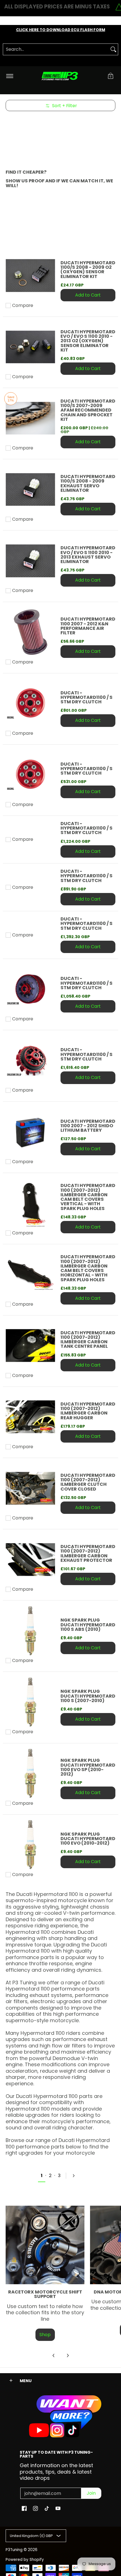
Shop (45, 2335)
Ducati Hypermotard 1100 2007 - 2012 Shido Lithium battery (88, 1126)
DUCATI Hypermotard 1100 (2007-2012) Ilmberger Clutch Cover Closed (88, 1482)
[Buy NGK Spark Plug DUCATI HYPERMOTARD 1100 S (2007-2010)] (30, 1702)
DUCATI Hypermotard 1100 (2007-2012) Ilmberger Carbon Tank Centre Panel (88, 1340)
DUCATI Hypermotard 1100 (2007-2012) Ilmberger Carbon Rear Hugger (88, 1411)
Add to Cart (88, 295)
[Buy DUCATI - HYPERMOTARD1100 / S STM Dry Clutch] (30, 703)
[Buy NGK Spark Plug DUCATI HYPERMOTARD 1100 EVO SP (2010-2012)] (30, 1773)
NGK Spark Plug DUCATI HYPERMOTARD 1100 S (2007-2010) (88, 1696)
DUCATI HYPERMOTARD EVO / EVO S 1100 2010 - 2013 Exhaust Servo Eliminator (88, 555)
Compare (23, 306)
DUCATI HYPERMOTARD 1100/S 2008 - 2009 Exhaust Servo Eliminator (88, 483)
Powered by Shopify (25, 2560)
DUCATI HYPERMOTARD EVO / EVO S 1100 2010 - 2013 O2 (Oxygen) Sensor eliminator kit (88, 341)
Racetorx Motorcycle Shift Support (45, 2294)
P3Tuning (14, 2550)
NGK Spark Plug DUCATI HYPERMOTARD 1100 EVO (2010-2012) (88, 1839)
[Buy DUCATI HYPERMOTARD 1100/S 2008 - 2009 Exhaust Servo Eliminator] (30, 489)
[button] (111, 76)
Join (91, 2493)
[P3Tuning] (60, 76)
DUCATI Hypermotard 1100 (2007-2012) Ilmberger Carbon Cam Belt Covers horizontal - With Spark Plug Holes (88, 1268)
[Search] (113, 49)
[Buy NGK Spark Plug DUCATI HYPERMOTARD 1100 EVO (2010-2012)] (30, 1845)
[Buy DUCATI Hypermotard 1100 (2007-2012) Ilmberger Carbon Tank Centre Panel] (30, 1346)
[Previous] (54, 2355)
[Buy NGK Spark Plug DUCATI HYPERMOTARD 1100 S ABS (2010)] (30, 1631)
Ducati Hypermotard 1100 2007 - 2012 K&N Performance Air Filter (88, 626)
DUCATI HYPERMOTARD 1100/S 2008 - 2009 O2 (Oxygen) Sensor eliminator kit (88, 270)
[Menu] (9, 76)
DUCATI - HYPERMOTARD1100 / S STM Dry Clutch (87, 697)
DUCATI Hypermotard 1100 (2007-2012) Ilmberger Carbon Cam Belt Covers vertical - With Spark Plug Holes (88, 1197)
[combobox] (56, 49)
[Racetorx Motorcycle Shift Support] (45, 2245)
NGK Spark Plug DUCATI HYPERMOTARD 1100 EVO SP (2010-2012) (88, 1767)
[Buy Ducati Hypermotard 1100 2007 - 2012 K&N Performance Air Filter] (30, 632)
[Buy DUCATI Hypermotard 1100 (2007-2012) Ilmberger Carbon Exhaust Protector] (30, 1559)
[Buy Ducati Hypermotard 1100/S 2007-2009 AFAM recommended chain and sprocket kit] (30, 418)
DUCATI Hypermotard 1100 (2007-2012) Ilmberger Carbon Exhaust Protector (88, 1553)
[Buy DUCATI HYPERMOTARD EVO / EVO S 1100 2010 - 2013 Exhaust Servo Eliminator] (30, 561)
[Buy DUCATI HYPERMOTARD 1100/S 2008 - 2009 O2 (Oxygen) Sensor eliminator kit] (30, 276)
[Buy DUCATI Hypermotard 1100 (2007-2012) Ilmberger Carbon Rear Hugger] (30, 1417)
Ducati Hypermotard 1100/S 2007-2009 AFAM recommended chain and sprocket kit (88, 410)
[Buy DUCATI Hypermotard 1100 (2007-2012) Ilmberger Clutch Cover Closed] (30, 1488)
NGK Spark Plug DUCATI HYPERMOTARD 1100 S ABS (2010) (88, 1625)
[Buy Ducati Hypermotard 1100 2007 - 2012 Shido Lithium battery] (30, 1132)
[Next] (76, 2176)
